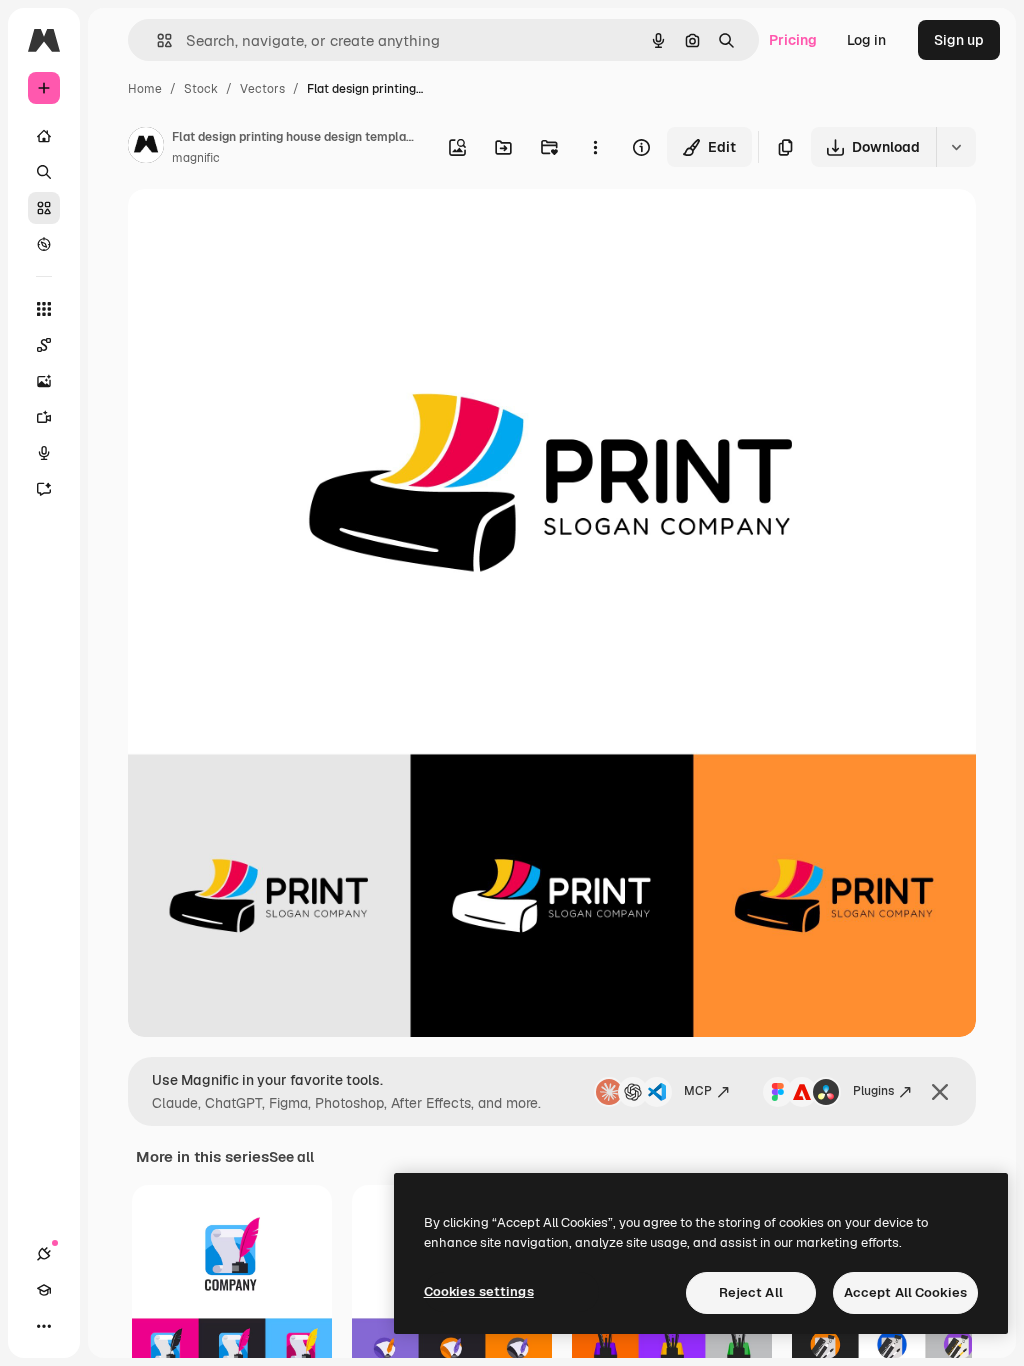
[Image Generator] (44, 381)
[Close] (940, 1092)
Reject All (751, 1292)
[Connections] (44, 1254)
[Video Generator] (44, 417)
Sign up (959, 40)
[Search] (44, 172)
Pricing (793, 40)
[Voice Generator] (44, 453)
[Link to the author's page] (146, 148)
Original (256, 227)
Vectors (262, 89)
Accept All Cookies (905, 1292)
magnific (196, 158)
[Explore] (44, 244)
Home (145, 89)
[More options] (595, 147)
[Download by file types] (956, 147)
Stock (201, 89)
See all (291, 1157)
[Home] (44, 136)
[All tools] (44, 309)
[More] (44, 1326)
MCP (698, 1091)
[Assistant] (44, 489)
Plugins (873, 1091)
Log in (866, 40)
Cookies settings (479, 1291)
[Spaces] (44, 345)
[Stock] (44, 208)
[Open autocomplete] (156, 40)
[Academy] (44, 1290)
